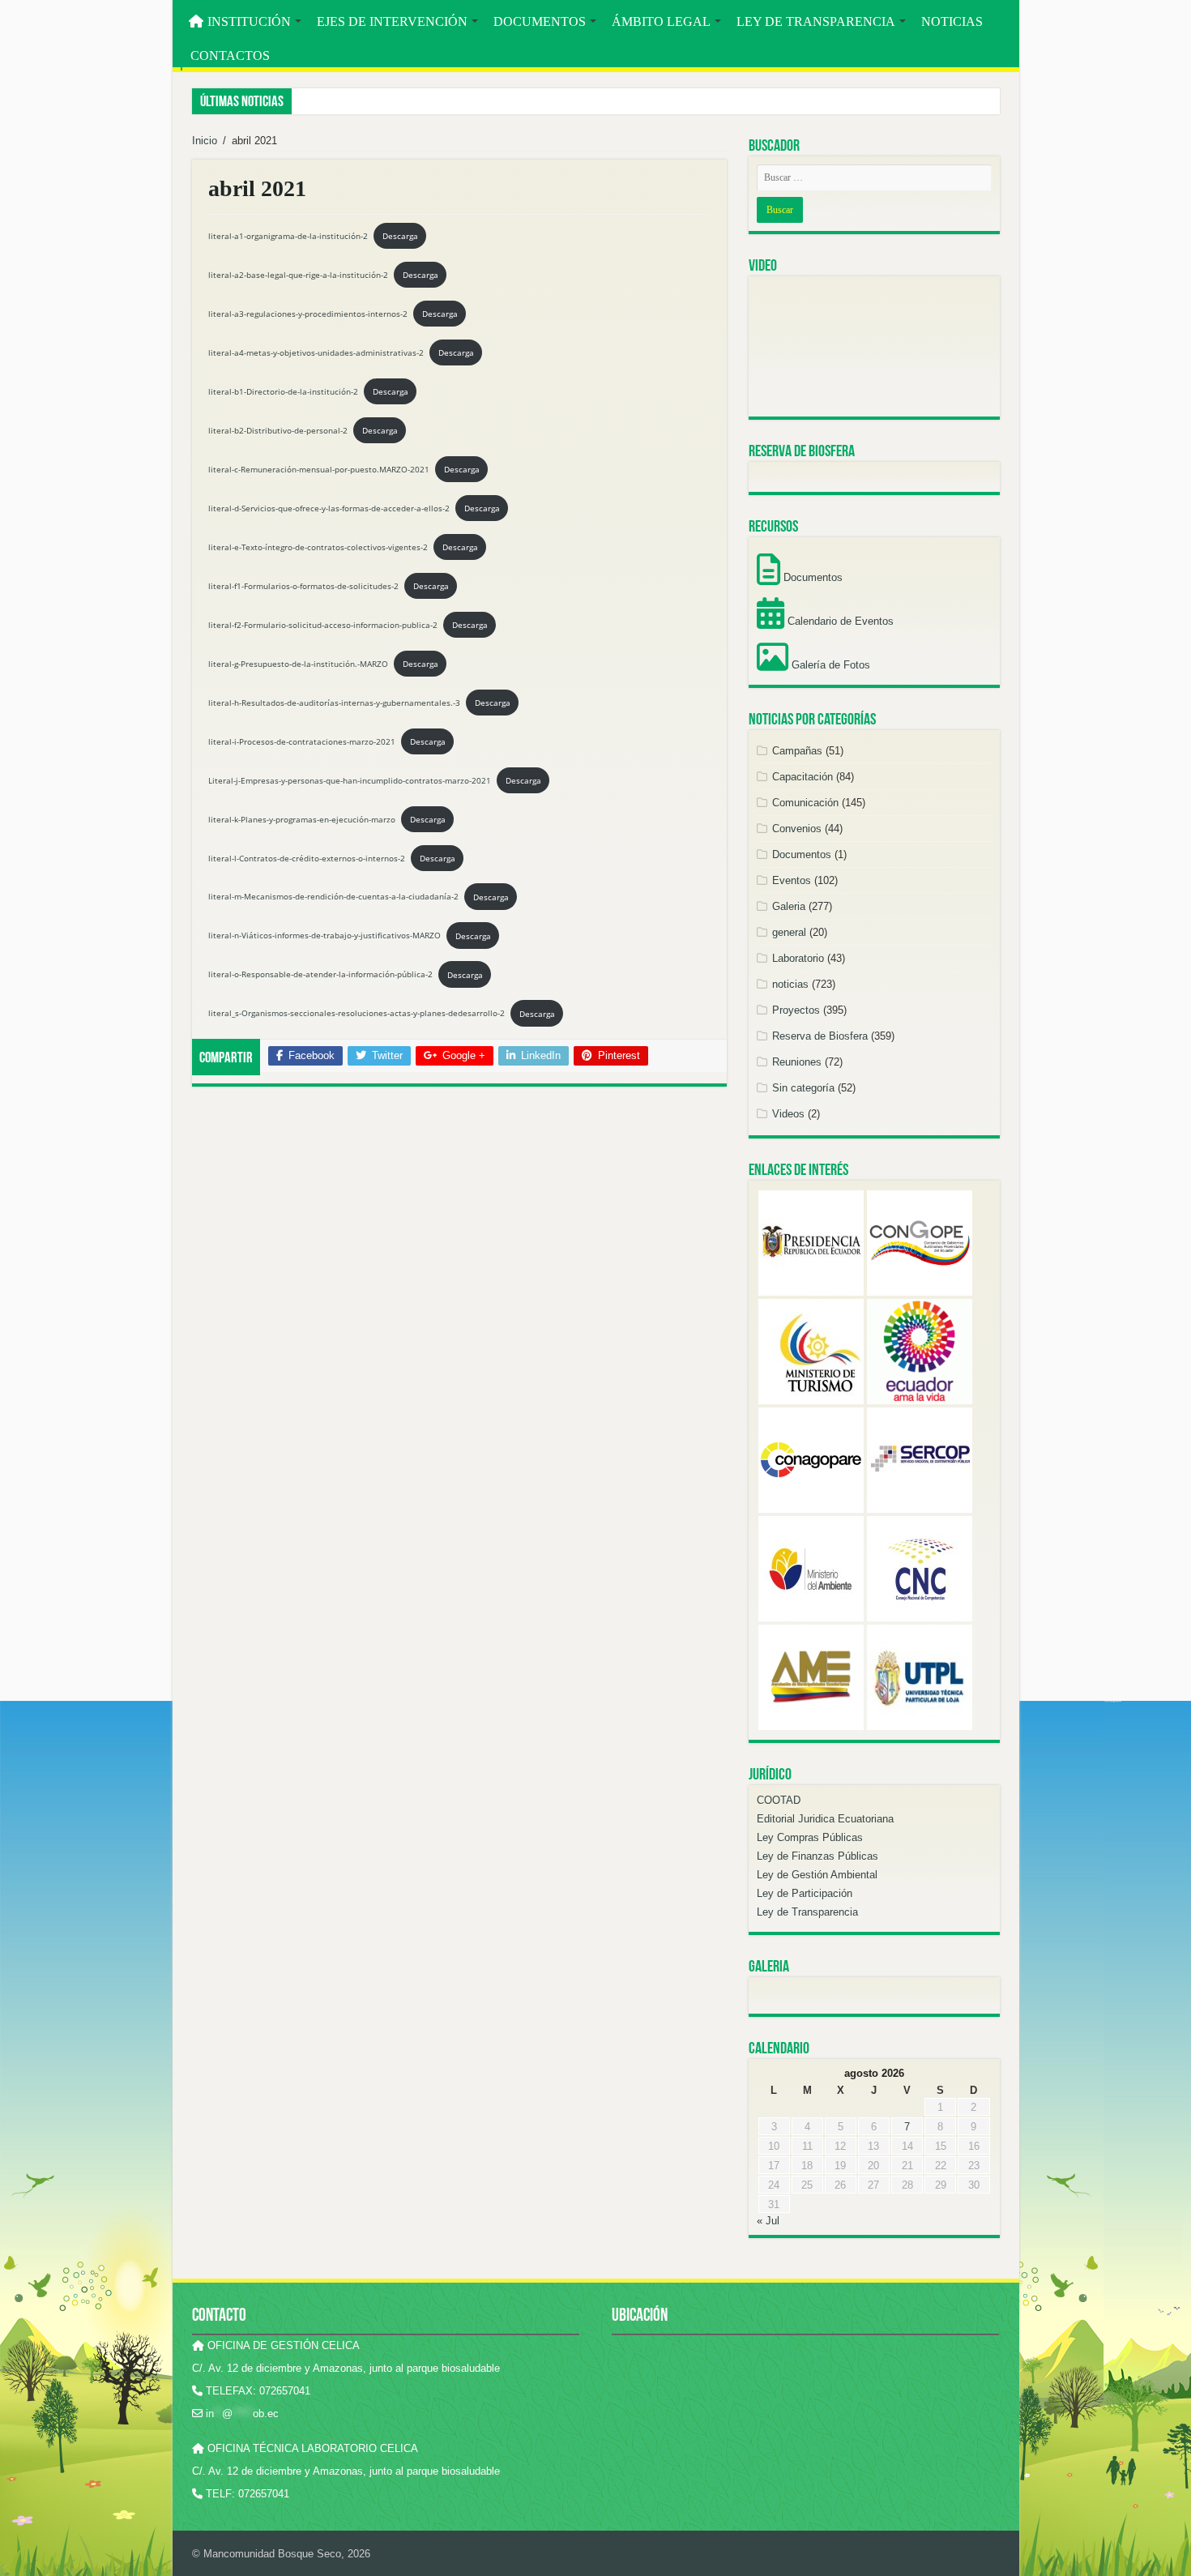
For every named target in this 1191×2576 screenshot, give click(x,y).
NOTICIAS (952, 21)
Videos (788, 1114)
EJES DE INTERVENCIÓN (392, 21)
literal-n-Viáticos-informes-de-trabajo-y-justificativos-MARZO (324, 936)
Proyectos (796, 1010)
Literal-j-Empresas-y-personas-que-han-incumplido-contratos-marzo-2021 (350, 780)
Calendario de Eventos (839, 621)
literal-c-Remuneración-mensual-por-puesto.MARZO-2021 (319, 469)
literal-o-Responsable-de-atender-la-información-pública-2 (320, 975)
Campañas (797, 751)
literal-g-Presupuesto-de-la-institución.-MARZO (298, 664)
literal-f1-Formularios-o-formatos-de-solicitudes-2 (303, 586)
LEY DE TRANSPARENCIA (816, 21)
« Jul (768, 2221)
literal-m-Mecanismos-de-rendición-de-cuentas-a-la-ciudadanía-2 (333, 897)
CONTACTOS (230, 56)
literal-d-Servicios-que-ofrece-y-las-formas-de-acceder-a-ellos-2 (329, 508)
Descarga (400, 236)
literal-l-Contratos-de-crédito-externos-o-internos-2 (307, 858)
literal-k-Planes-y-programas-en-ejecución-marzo (302, 819)
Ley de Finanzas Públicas (817, 1856)
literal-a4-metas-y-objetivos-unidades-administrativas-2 (316, 352)
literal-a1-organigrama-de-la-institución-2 (288, 236)
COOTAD (779, 1800)
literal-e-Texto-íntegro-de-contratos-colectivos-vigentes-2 (318, 547)
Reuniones (797, 1062)
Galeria (789, 906)
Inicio (205, 141)
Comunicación (805, 803)
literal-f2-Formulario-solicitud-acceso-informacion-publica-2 (323, 625)
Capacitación (803, 777)
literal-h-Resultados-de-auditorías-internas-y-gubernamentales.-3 (334, 703)
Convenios (797, 829)
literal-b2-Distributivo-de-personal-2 (278, 430)
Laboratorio (798, 958)
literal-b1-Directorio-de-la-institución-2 (283, 391)
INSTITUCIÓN (249, 21)
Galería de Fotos (829, 665)
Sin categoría (803, 1088)
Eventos (792, 880)
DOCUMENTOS (540, 21)
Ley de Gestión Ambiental (817, 1875)
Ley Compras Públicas (810, 1837)
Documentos (811, 577)
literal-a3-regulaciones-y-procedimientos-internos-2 (308, 314)
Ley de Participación (805, 1893)
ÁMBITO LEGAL (661, 21)
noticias (790, 984)
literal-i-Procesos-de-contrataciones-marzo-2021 (302, 741)
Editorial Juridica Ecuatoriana (825, 1819)
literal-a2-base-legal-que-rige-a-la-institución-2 (298, 275)
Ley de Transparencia (807, 1912)
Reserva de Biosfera (820, 1036)
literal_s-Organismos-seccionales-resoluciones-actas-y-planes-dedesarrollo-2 (356, 1014)
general (789, 932)
